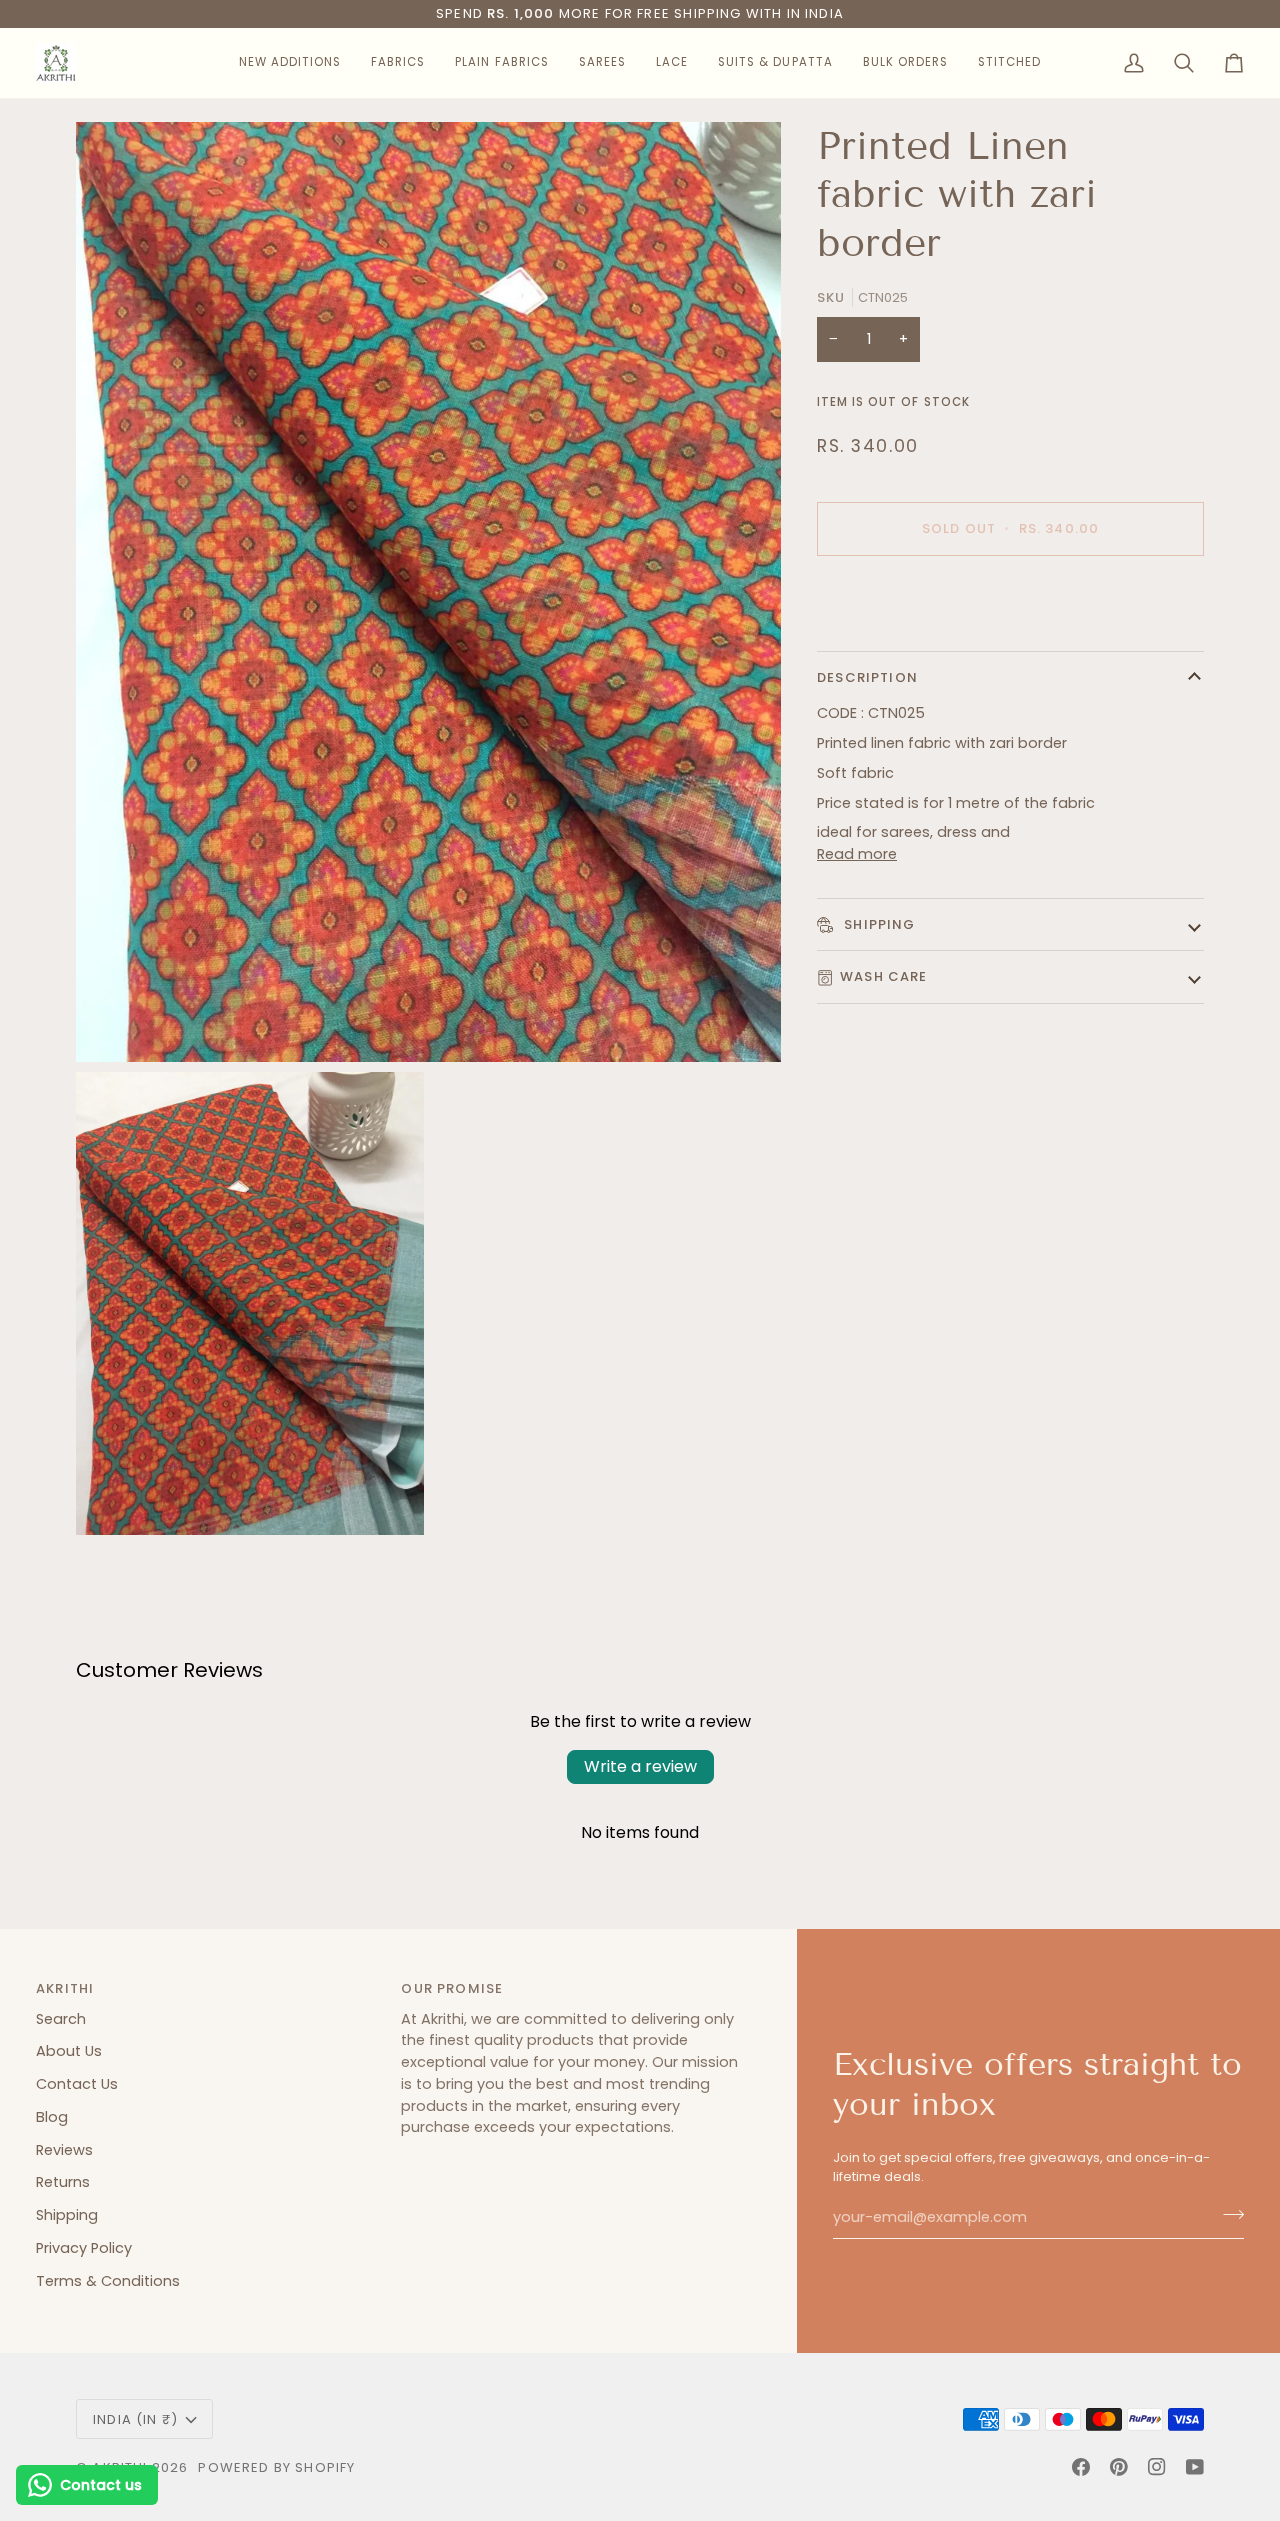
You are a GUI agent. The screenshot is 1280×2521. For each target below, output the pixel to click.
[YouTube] (1195, 2467)
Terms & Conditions (108, 2281)
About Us (69, 2051)
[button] (290, 63)
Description (867, 677)
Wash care (884, 976)
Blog (52, 2117)
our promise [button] (452, 1988)
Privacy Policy (84, 2248)
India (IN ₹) (135, 2419)
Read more (857, 854)
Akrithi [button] (65, 1988)
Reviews (64, 2150)
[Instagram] (1157, 2467)
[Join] (1227, 2215)
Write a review (640, 1766)
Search (61, 2019)
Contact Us (77, 2084)
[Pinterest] (1119, 2467)
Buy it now (1010, 597)
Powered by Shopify (276, 2467)
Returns (63, 2182)
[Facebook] (1081, 2467)
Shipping (878, 924)
